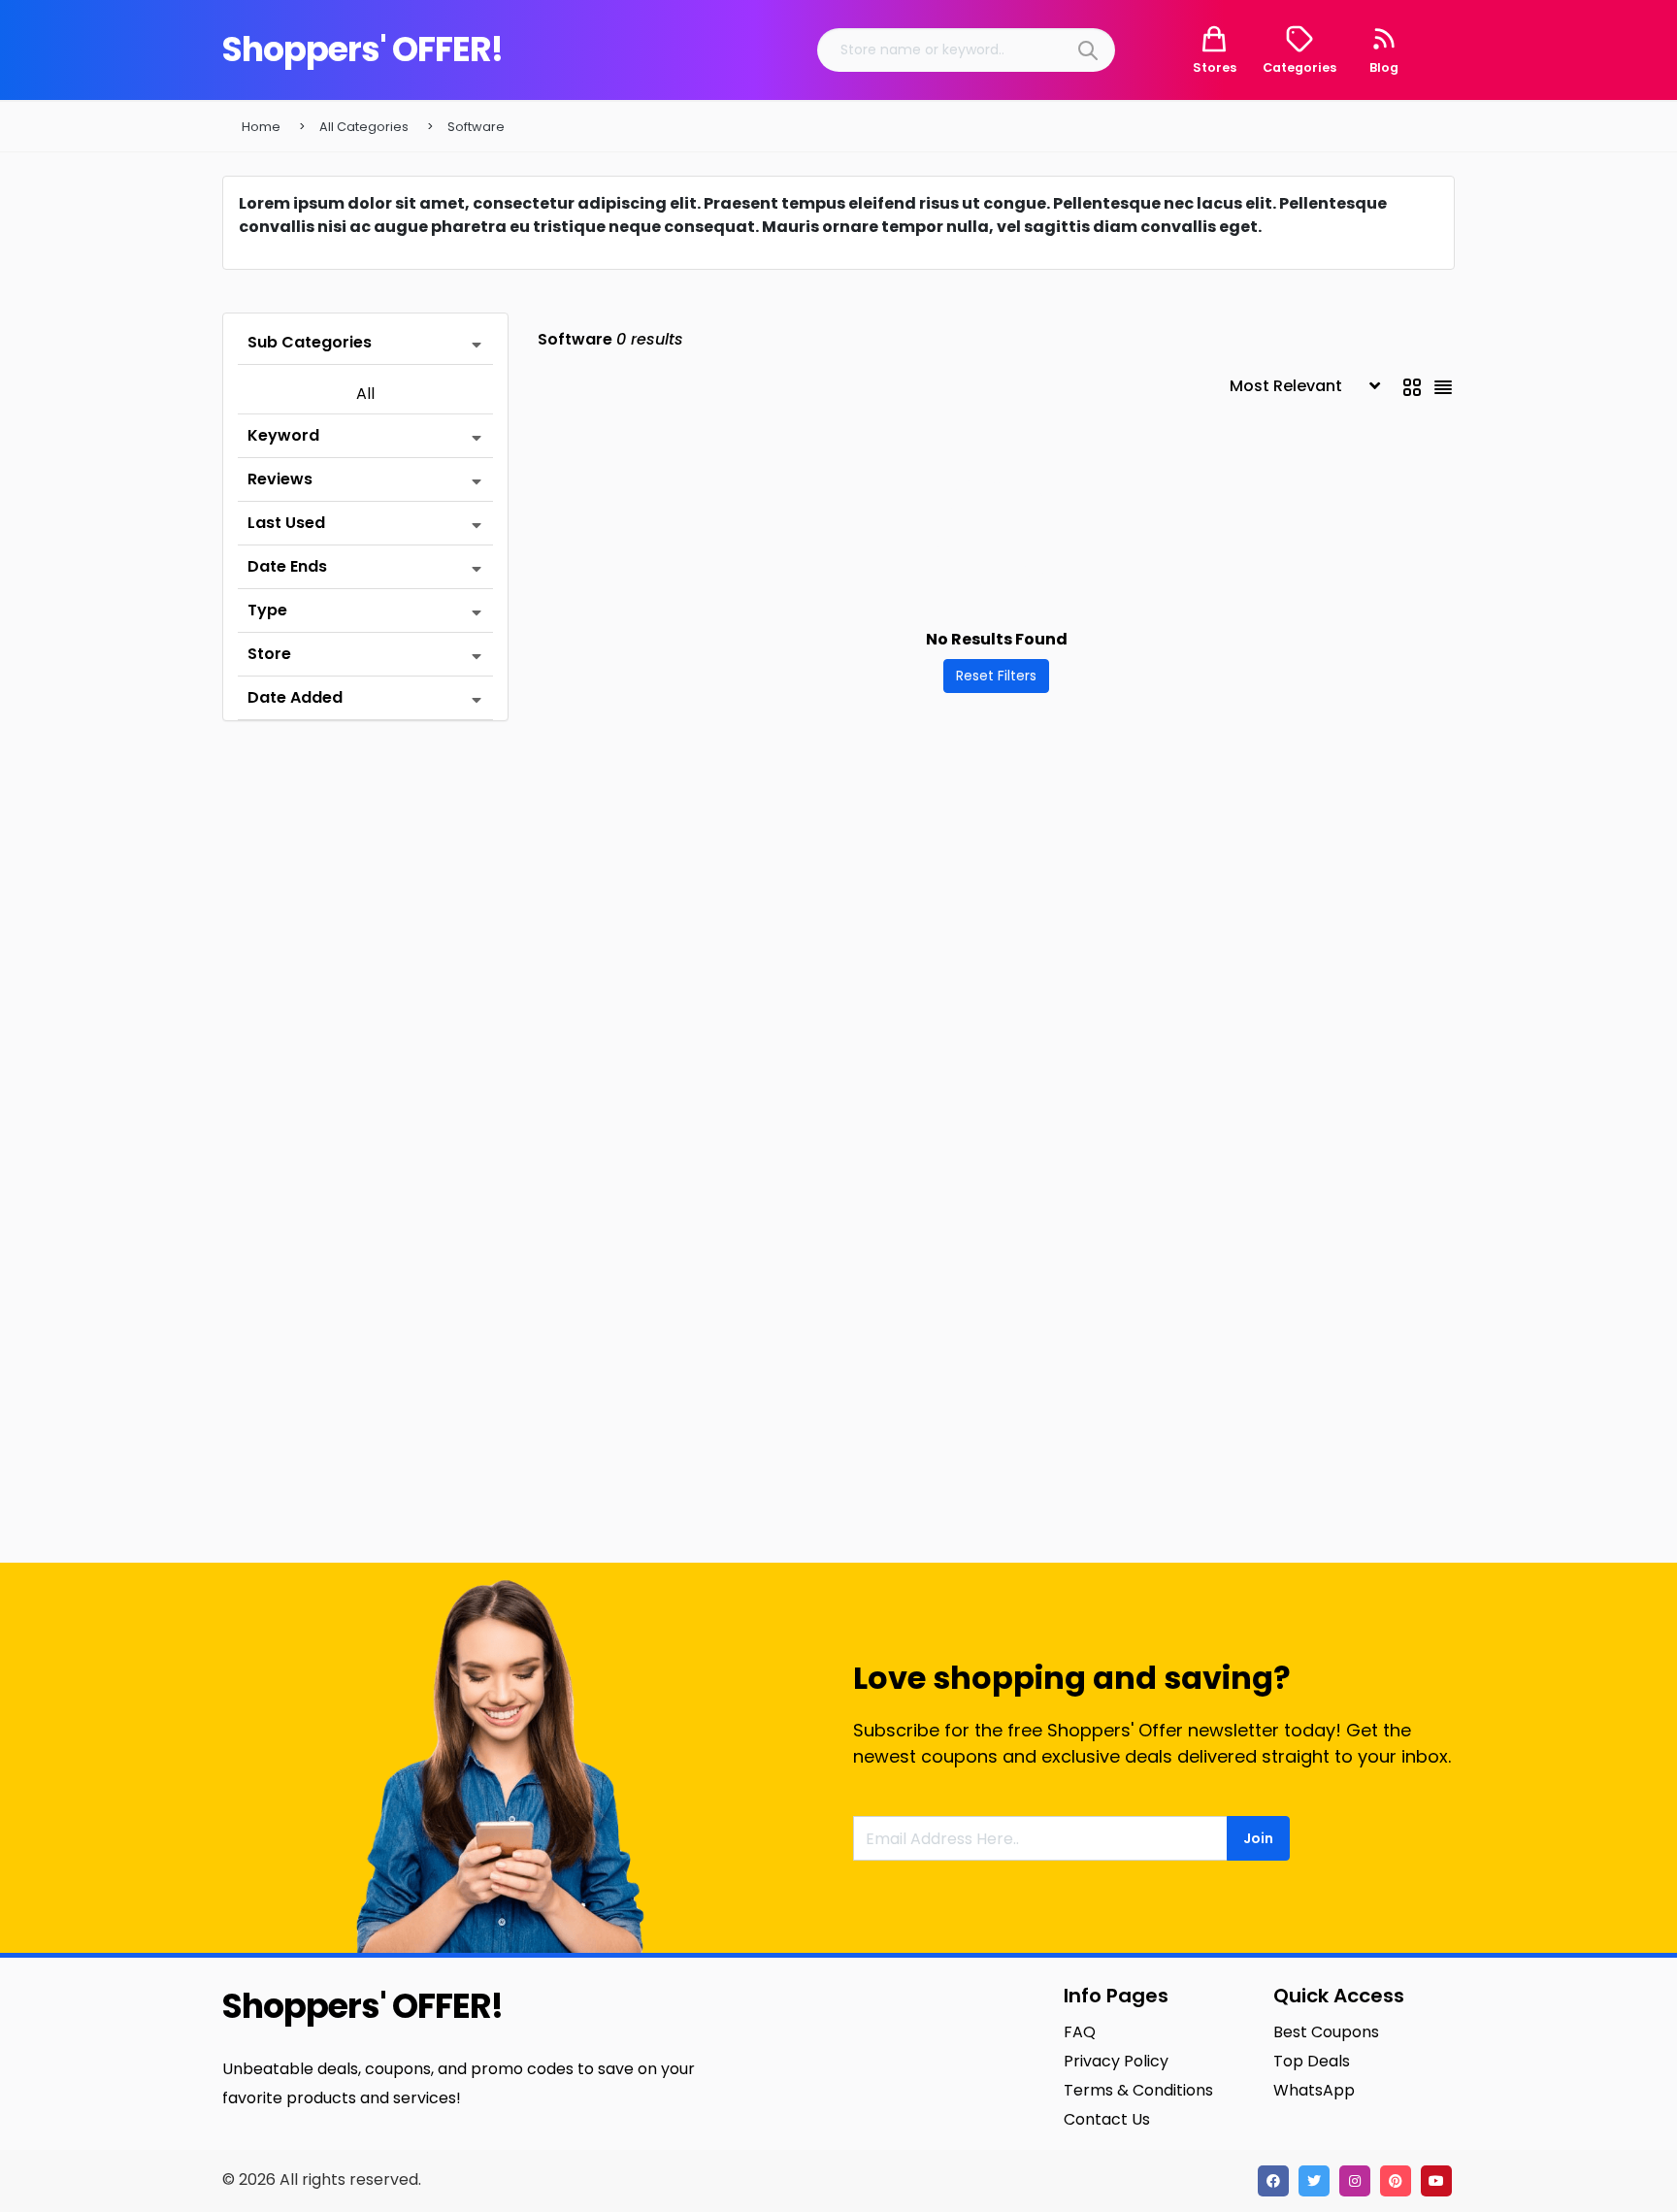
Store (269, 654)
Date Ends (287, 566)
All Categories (364, 127)
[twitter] (1314, 2181)
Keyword (283, 435)
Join (1258, 1838)
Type (267, 610)
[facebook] (1273, 2181)
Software (476, 127)
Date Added (295, 697)
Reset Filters (996, 676)
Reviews (280, 479)
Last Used (286, 523)
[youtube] (1436, 2181)
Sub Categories (310, 342)
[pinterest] (1396, 2181)
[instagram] (1355, 2181)
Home (261, 127)
